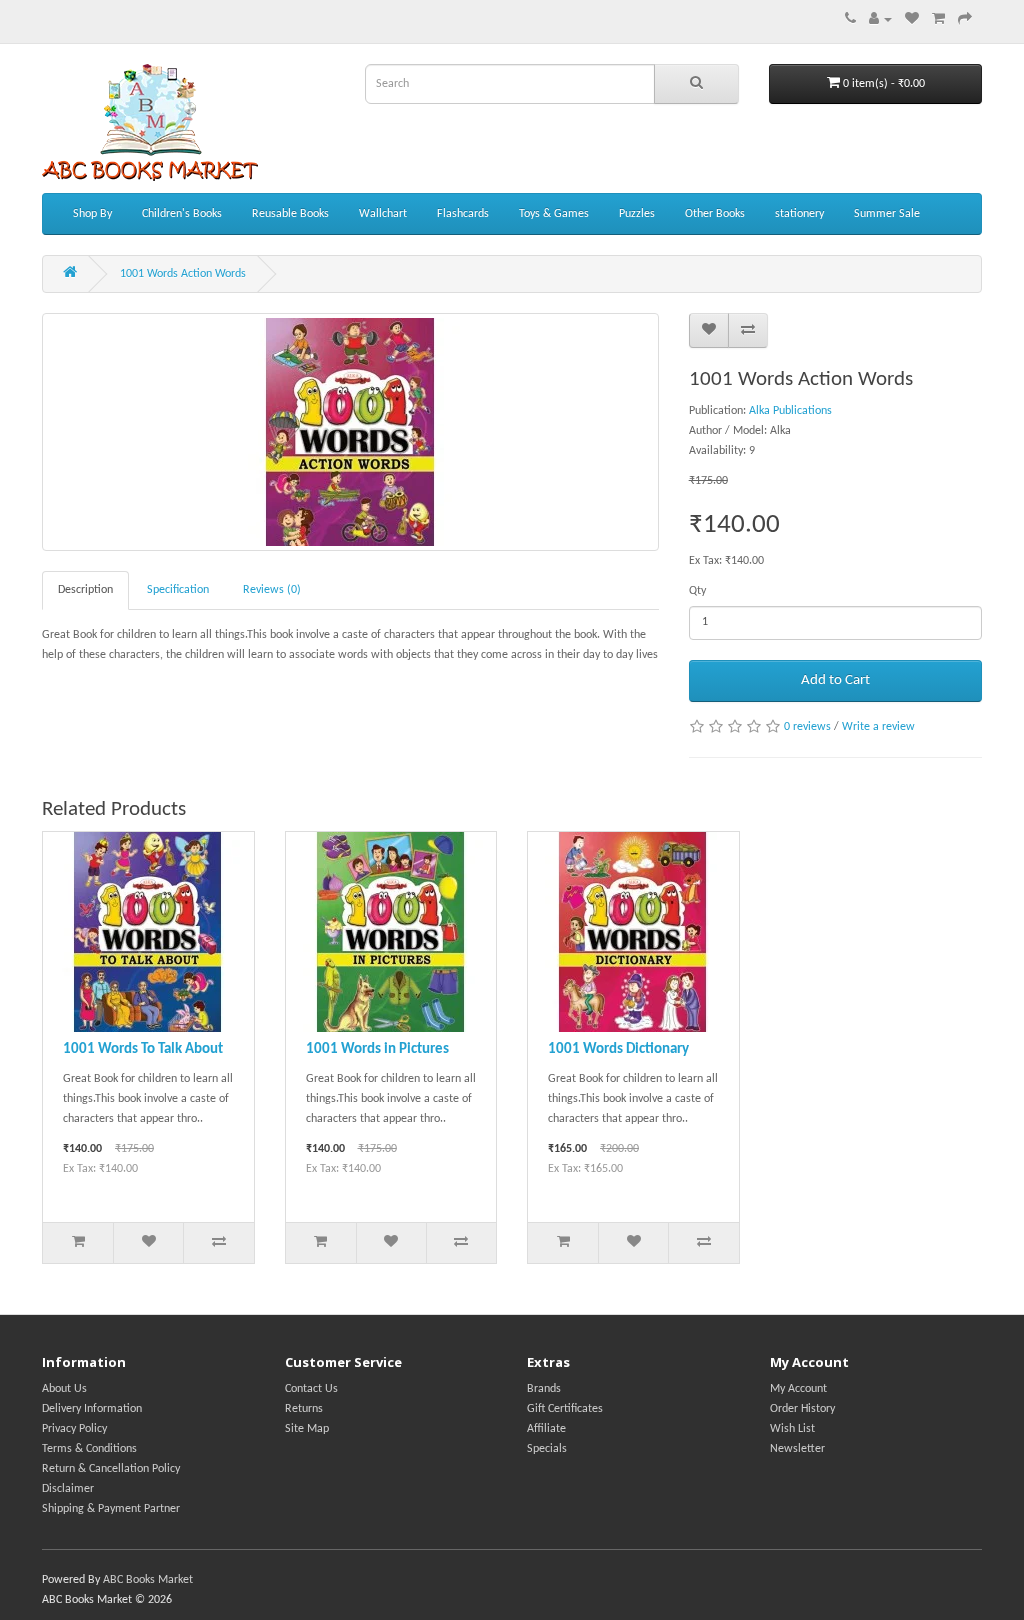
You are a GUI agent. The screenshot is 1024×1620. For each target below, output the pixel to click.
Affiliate (546, 1429)
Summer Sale (887, 214)
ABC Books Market (148, 1580)
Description (85, 590)
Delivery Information (92, 1409)
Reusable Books (290, 214)
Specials (547, 1449)
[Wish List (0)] (912, 20)
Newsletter (797, 1449)
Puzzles (637, 214)
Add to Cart (835, 680)
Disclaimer (68, 1489)
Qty (697, 591)
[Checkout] (965, 20)
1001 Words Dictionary (618, 1049)
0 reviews (807, 727)
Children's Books (182, 214)
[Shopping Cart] (938, 20)
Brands (544, 1389)
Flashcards (463, 214)
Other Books (715, 214)
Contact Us (311, 1389)
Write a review (878, 727)
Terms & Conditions (89, 1449)
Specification (178, 590)
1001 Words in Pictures (377, 1049)
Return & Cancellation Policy (111, 1469)
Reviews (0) (272, 590)
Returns (304, 1409)
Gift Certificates (565, 1409)
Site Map (307, 1429)
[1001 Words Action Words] (350, 432)
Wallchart (383, 214)
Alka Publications (790, 411)
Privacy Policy (74, 1429)
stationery (799, 214)
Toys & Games (554, 214)
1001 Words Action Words (183, 274)
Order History (802, 1409)
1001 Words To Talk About (143, 1049)
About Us (64, 1389)
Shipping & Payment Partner (111, 1509)
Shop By (92, 214)
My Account (798, 1389)
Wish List (792, 1429)
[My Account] (880, 20)
